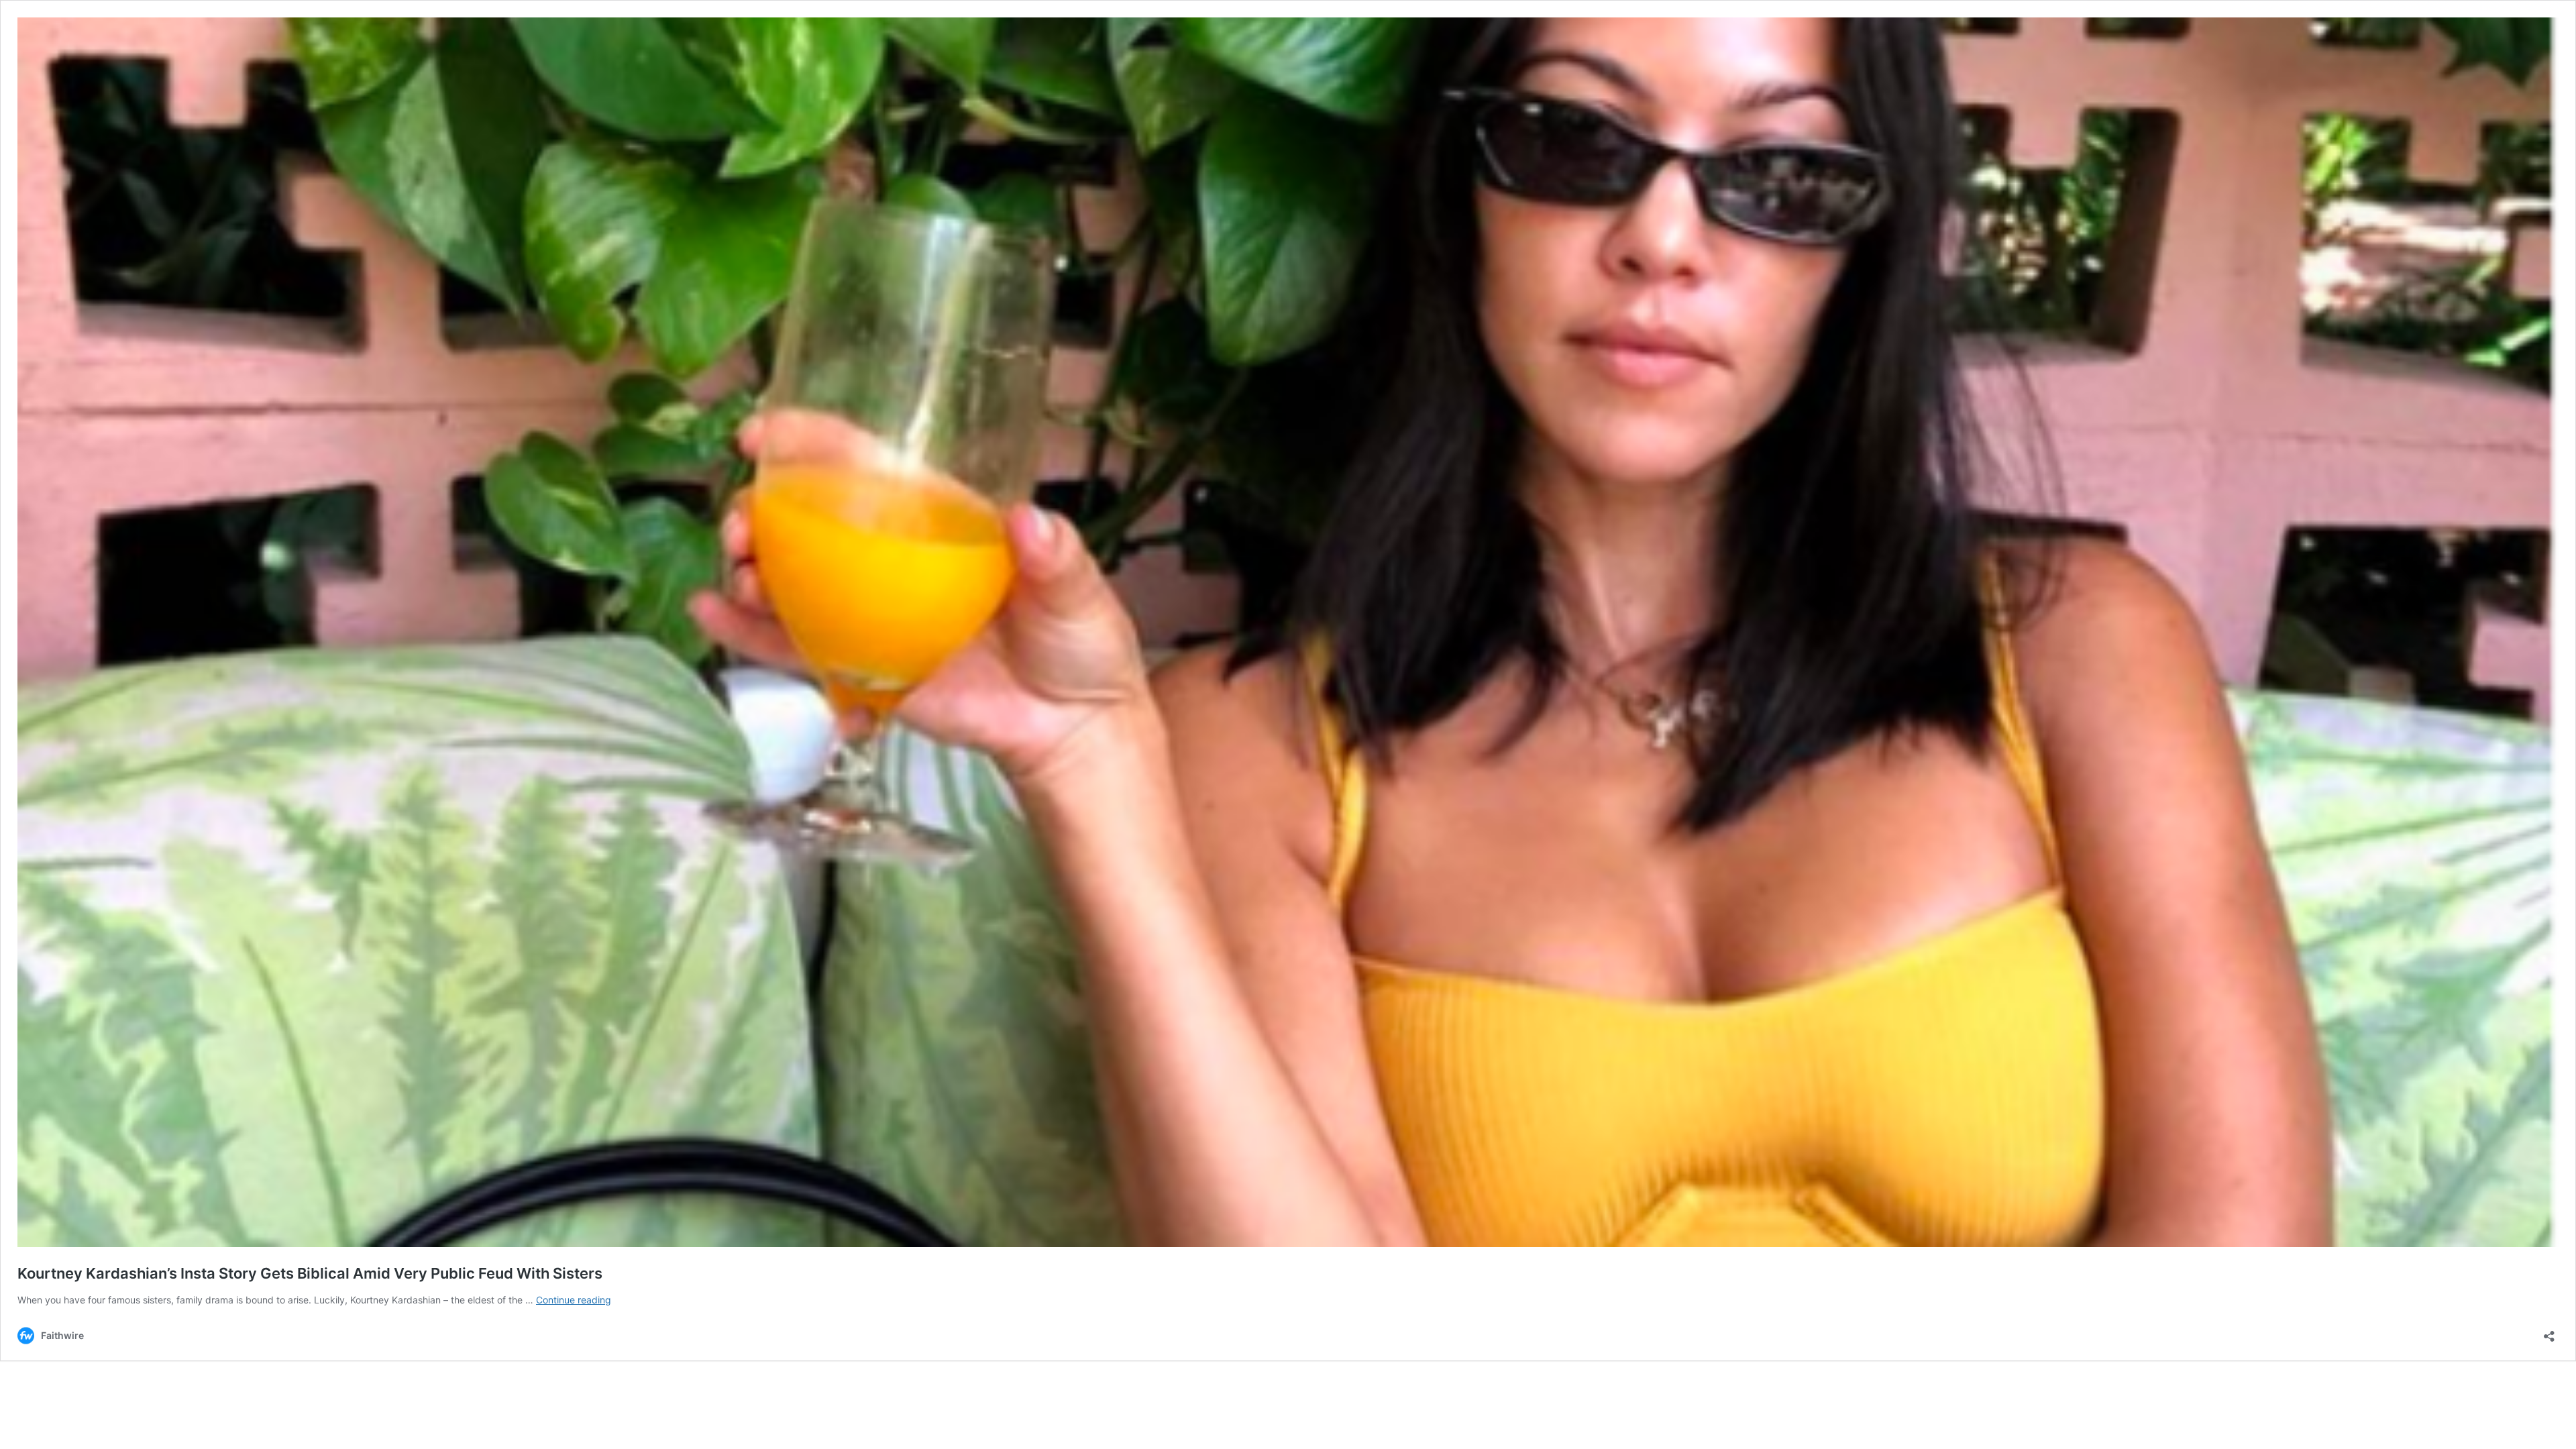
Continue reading (574, 1300)
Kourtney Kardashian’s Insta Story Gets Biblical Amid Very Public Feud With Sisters (310, 1273)
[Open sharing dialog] (2549, 1332)
